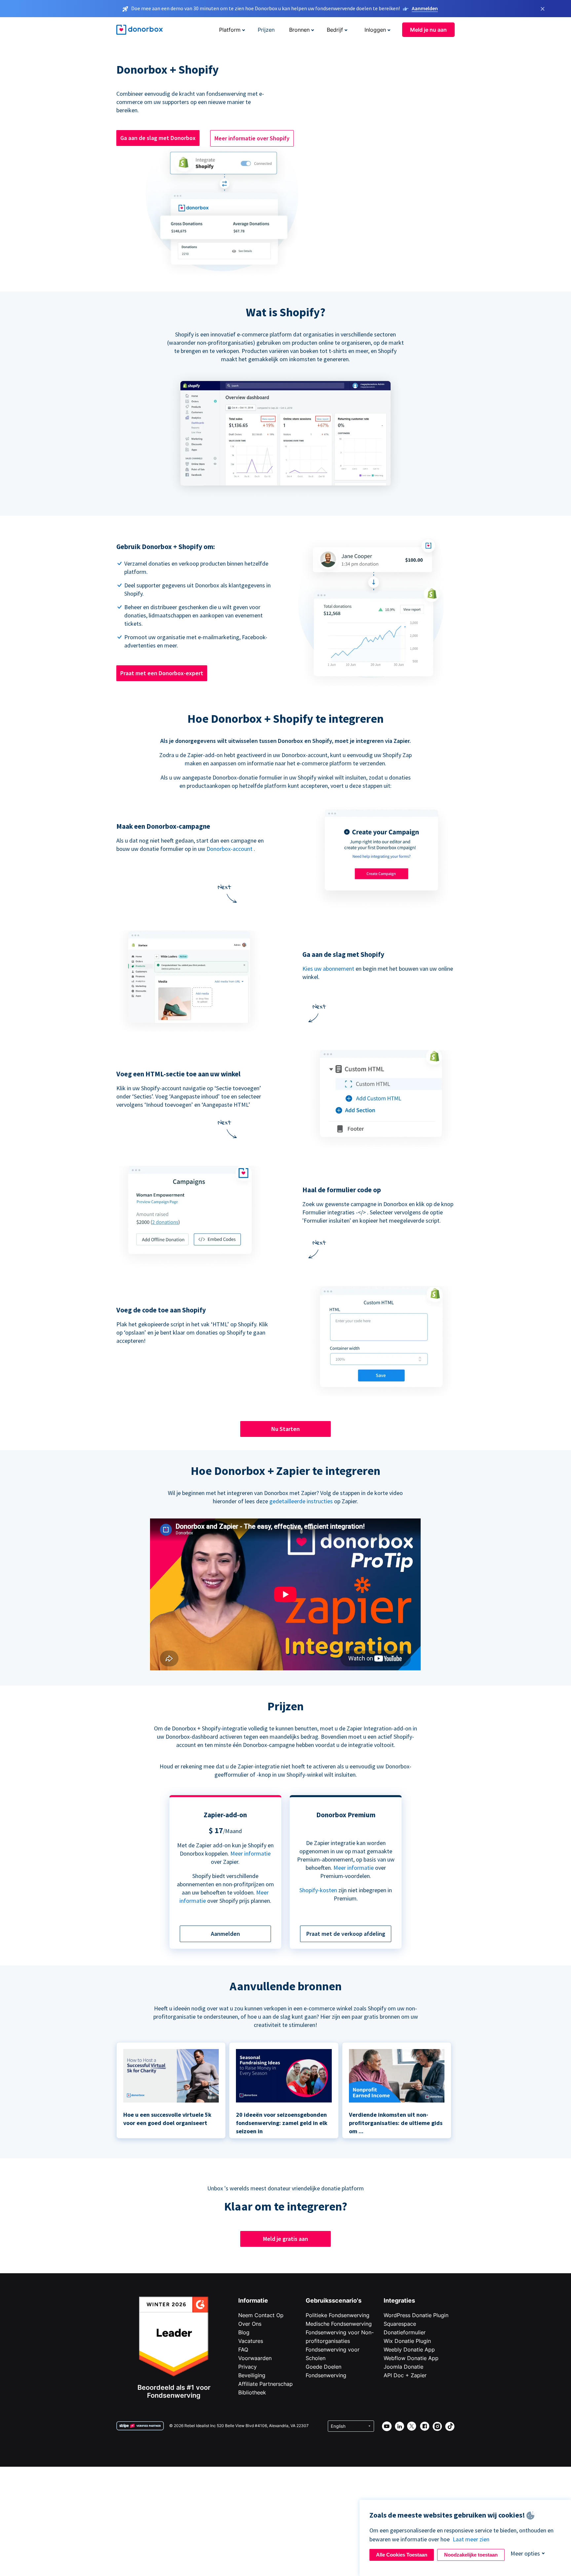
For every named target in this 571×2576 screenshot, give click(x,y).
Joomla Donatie (403, 2367)
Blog (244, 2332)
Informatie (253, 2300)
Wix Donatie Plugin (407, 2341)
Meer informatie (250, 1853)
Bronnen (299, 30)
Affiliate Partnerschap (266, 2384)
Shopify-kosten (318, 1890)
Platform (230, 30)
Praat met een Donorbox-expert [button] (162, 673)
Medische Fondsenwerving (339, 2324)
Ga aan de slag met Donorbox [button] (158, 138)
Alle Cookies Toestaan (402, 2555)
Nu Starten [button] (285, 1429)
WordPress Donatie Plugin (416, 2315)
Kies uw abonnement (328, 969)
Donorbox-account (229, 849)
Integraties (399, 2300)
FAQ (243, 2350)
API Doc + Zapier (405, 2375)
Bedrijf (335, 30)
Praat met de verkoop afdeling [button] (346, 1934)
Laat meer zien (471, 2539)
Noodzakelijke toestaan (471, 2555)
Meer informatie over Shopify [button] (252, 138)
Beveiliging (252, 2375)
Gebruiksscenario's (334, 2300)
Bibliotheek (252, 2392)
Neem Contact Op (261, 2315)
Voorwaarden (255, 2358)
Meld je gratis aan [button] (285, 2239)
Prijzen (266, 30)
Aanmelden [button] (225, 1934)
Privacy (247, 2367)
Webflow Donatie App (411, 2358)
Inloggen (375, 30)
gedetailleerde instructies (301, 1501)
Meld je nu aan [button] (428, 30)
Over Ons (250, 2324)
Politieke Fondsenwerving (338, 2315)
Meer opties (525, 2553)
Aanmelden (425, 8)
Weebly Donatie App (409, 2350)
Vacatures (251, 2341)
